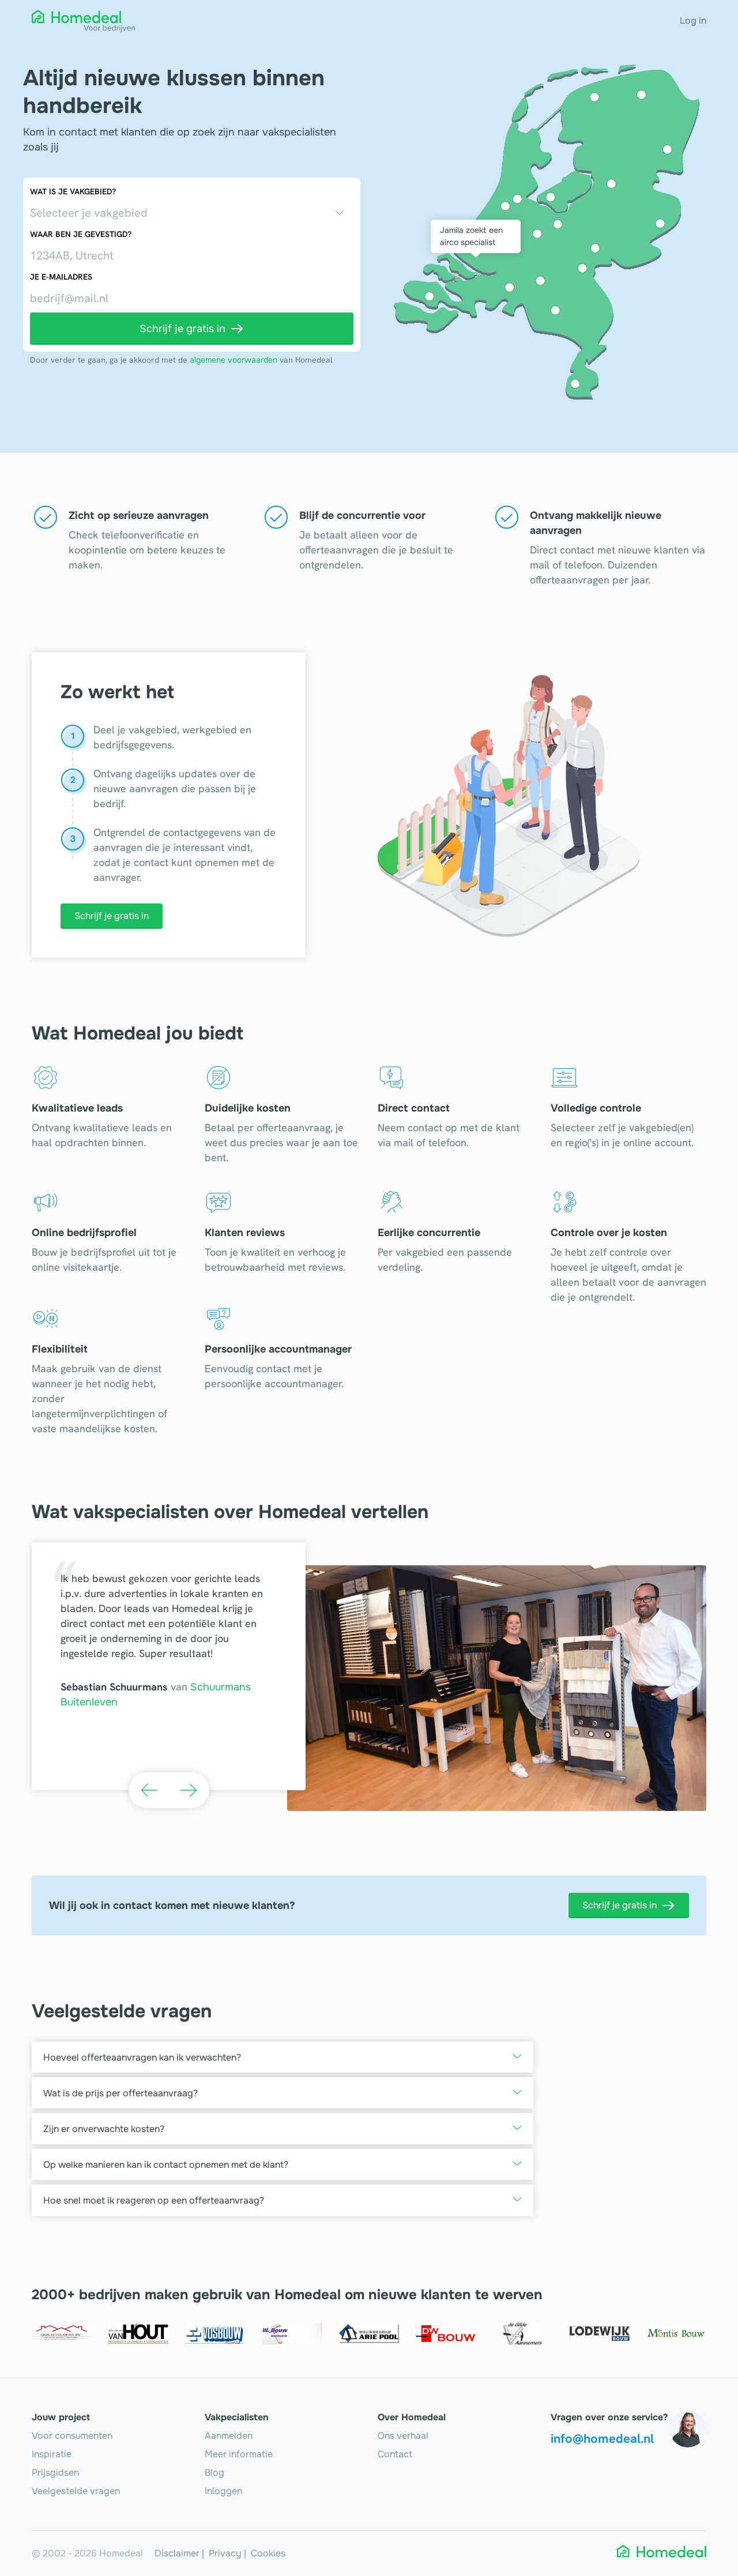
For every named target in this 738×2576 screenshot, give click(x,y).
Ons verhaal (403, 2436)
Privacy (225, 2553)
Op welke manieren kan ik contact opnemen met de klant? (166, 2165)
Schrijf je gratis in (112, 916)
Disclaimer (177, 2553)
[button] (149, 1790)
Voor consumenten (72, 2436)
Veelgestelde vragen (76, 2491)
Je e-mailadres (61, 277)
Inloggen (223, 2491)
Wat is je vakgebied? (73, 191)
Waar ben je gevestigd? (81, 234)
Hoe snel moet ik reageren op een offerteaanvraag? (154, 2200)
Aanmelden (229, 2436)
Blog (214, 2473)
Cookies (268, 2553)
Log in (693, 20)
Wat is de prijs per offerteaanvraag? (121, 2093)
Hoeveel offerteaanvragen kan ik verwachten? (142, 2057)
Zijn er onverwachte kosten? (104, 2129)
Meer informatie (239, 2454)
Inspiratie (52, 2454)
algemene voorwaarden (234, 360)
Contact (395, 2454)
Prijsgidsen (55, 2473)
